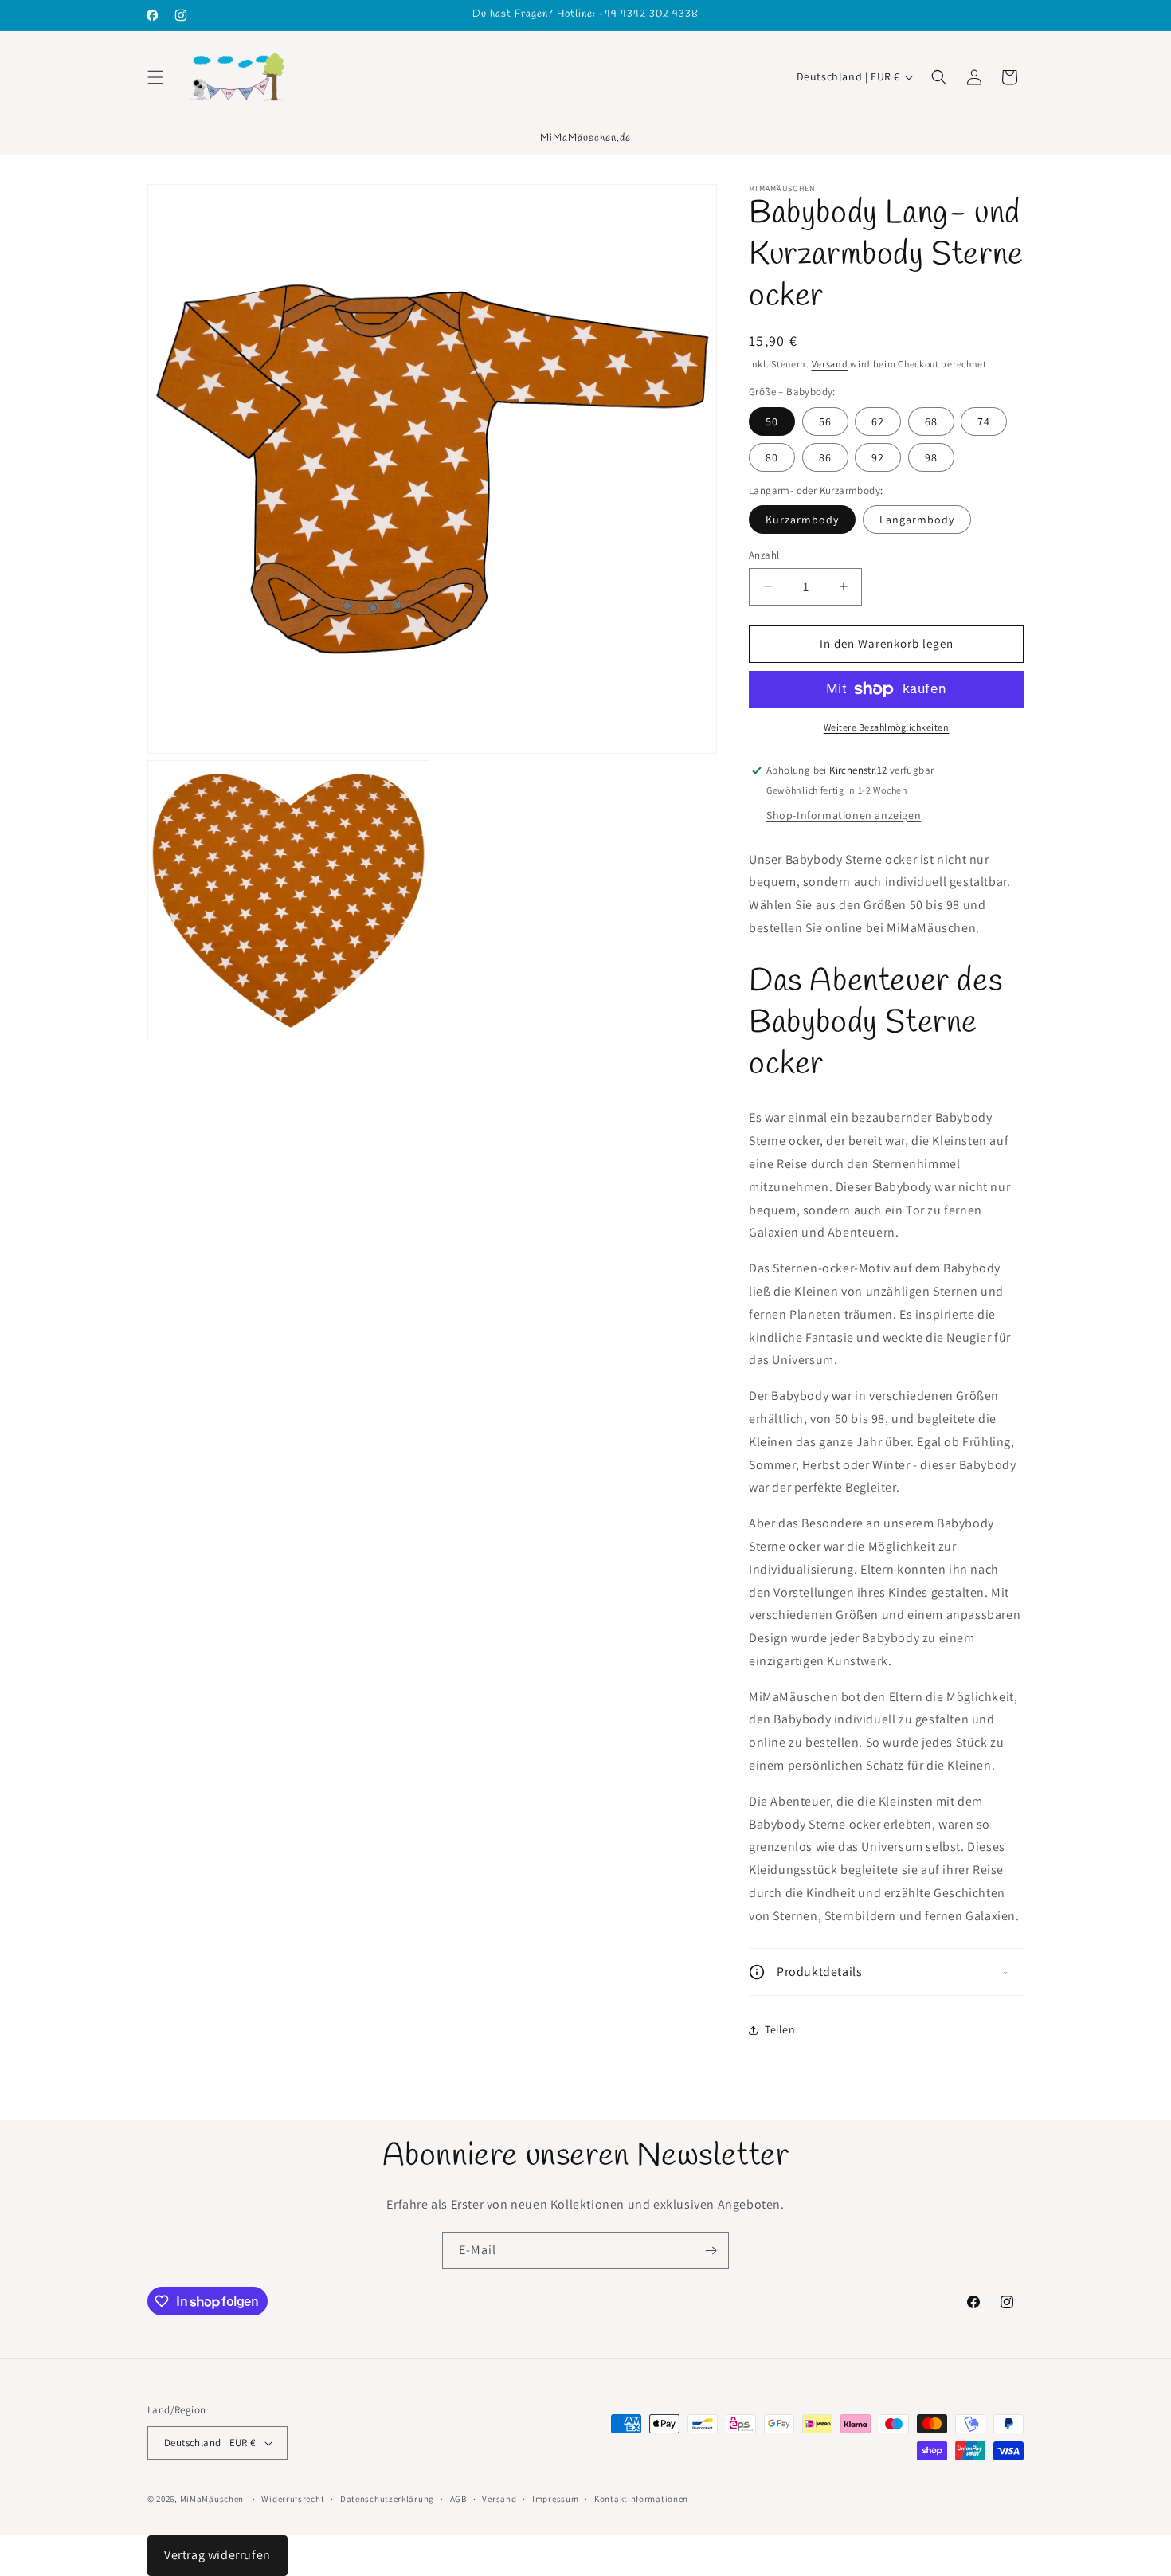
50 (772, 421)
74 (984, 421)
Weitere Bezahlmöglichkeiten (887, 727)
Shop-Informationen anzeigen (844, 815)
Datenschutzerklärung (387, 2499)
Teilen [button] (780, 2029)
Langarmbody (917, 520)
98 (931, 457)
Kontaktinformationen (641, 2499)
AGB (458, 2499)
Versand (830, 364)
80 (772, 457)
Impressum (555, 2499)
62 (878, 421)
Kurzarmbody (802, 520)
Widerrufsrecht (293, 2499)
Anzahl (764, 555)
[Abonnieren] (711, 2251)
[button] (155, 77)
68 (931, 421)
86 (825, 457)
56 (825, 421)
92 (878, 457)
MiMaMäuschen (212, 2499)
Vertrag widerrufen (217, 2555)
